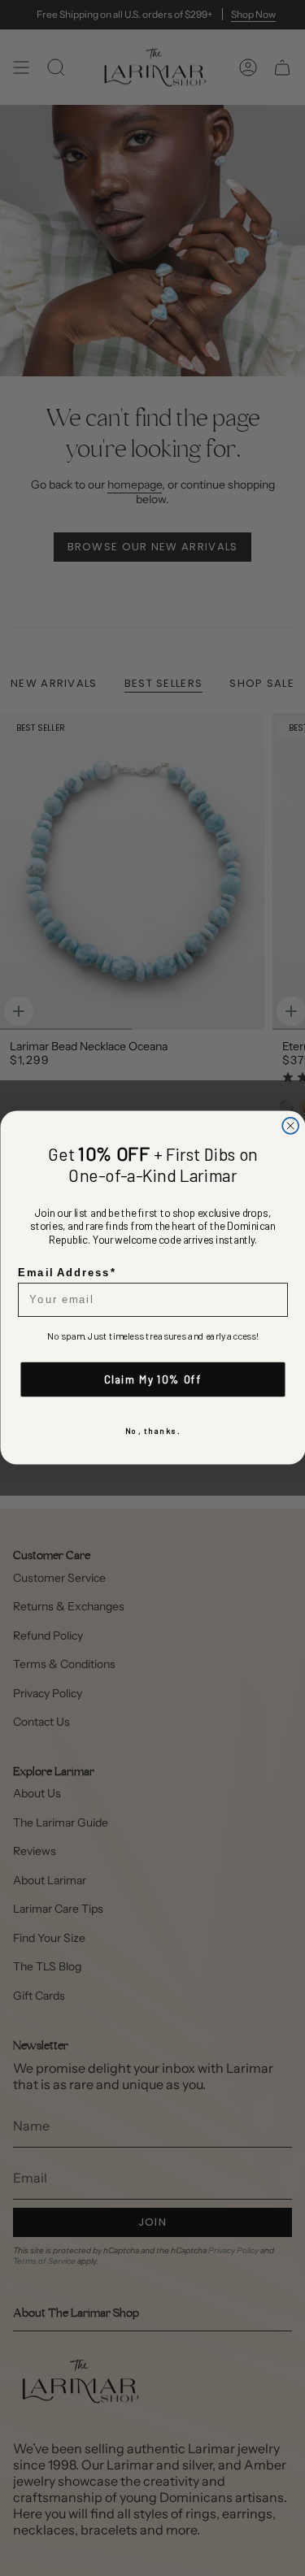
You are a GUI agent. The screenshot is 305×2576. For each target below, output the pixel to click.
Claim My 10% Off (152, 1379)
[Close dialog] (290, 1126)
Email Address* (67, 1273)
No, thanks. (152, 1431)
